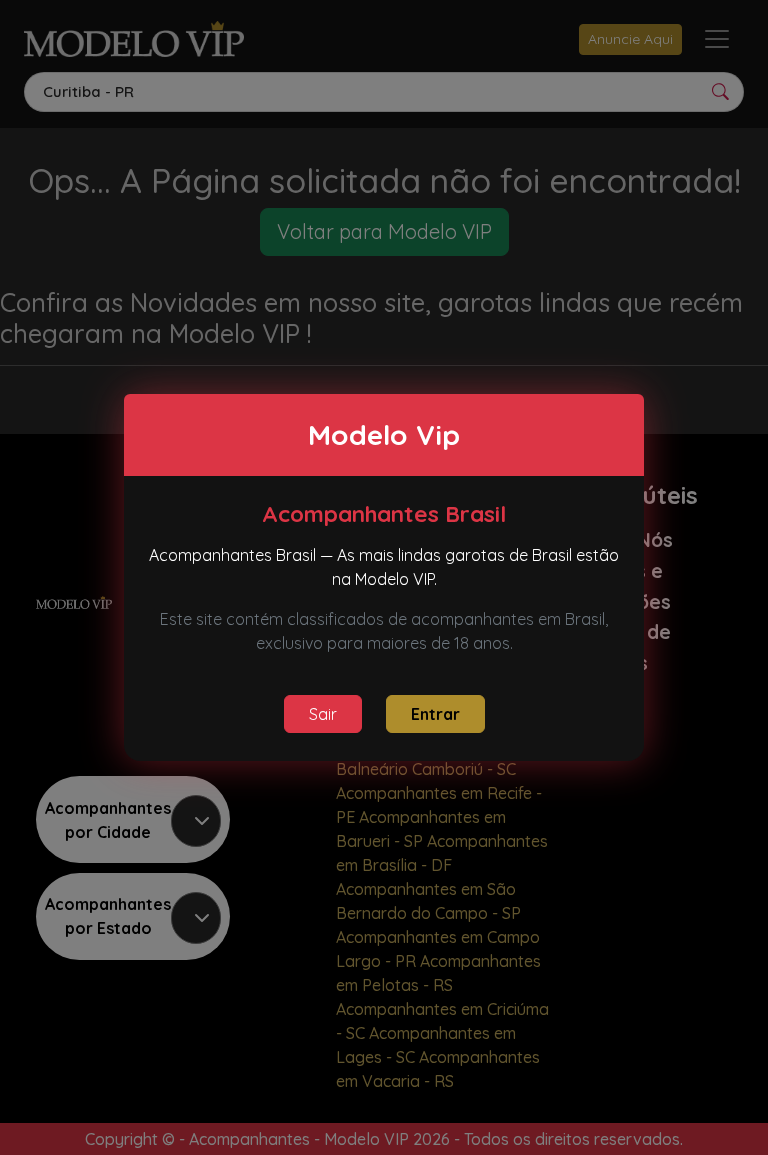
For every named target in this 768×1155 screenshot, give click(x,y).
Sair (323, 714)
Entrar (435, 714)
